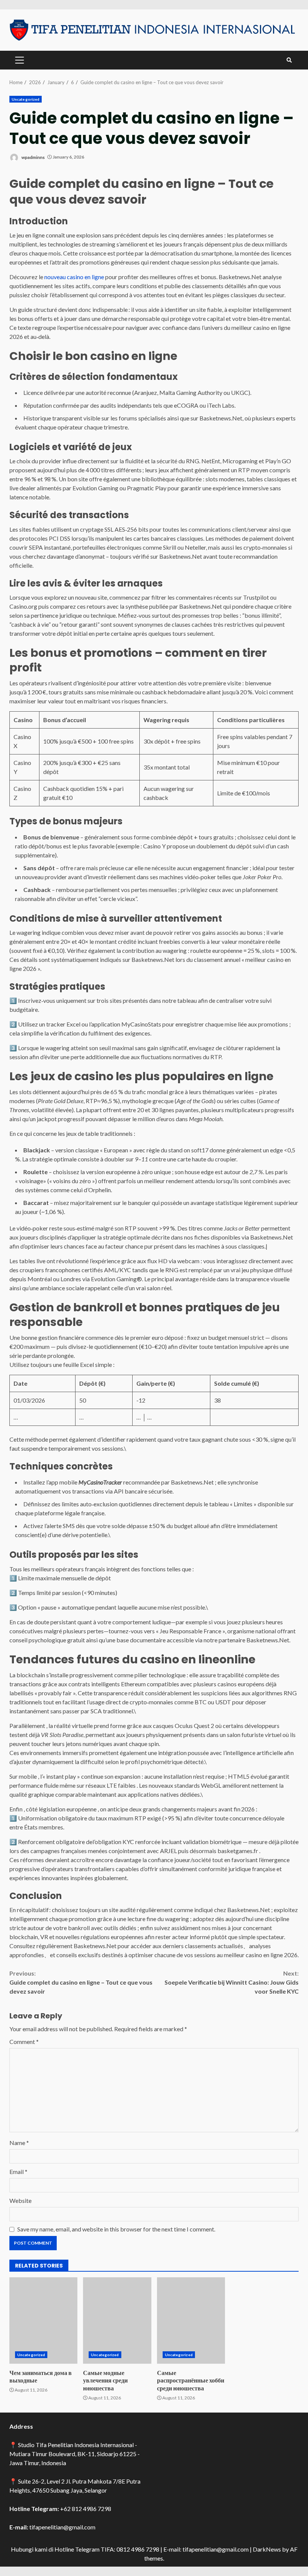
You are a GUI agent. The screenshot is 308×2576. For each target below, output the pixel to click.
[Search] (289, 60)
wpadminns (33, 157)
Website (20, 2200)
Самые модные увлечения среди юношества (117, 2321)
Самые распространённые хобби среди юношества (191, 2321)
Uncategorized (26, 99)
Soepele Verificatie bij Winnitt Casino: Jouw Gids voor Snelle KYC (232, 1982)
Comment (24, 2042)
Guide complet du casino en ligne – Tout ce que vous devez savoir (81, 1982)
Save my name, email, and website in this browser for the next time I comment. (116, 2229)
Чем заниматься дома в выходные (43, 2321)
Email (18, 2172)
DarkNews (267, 2549)
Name (19, 2143)
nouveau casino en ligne (74, 277)
